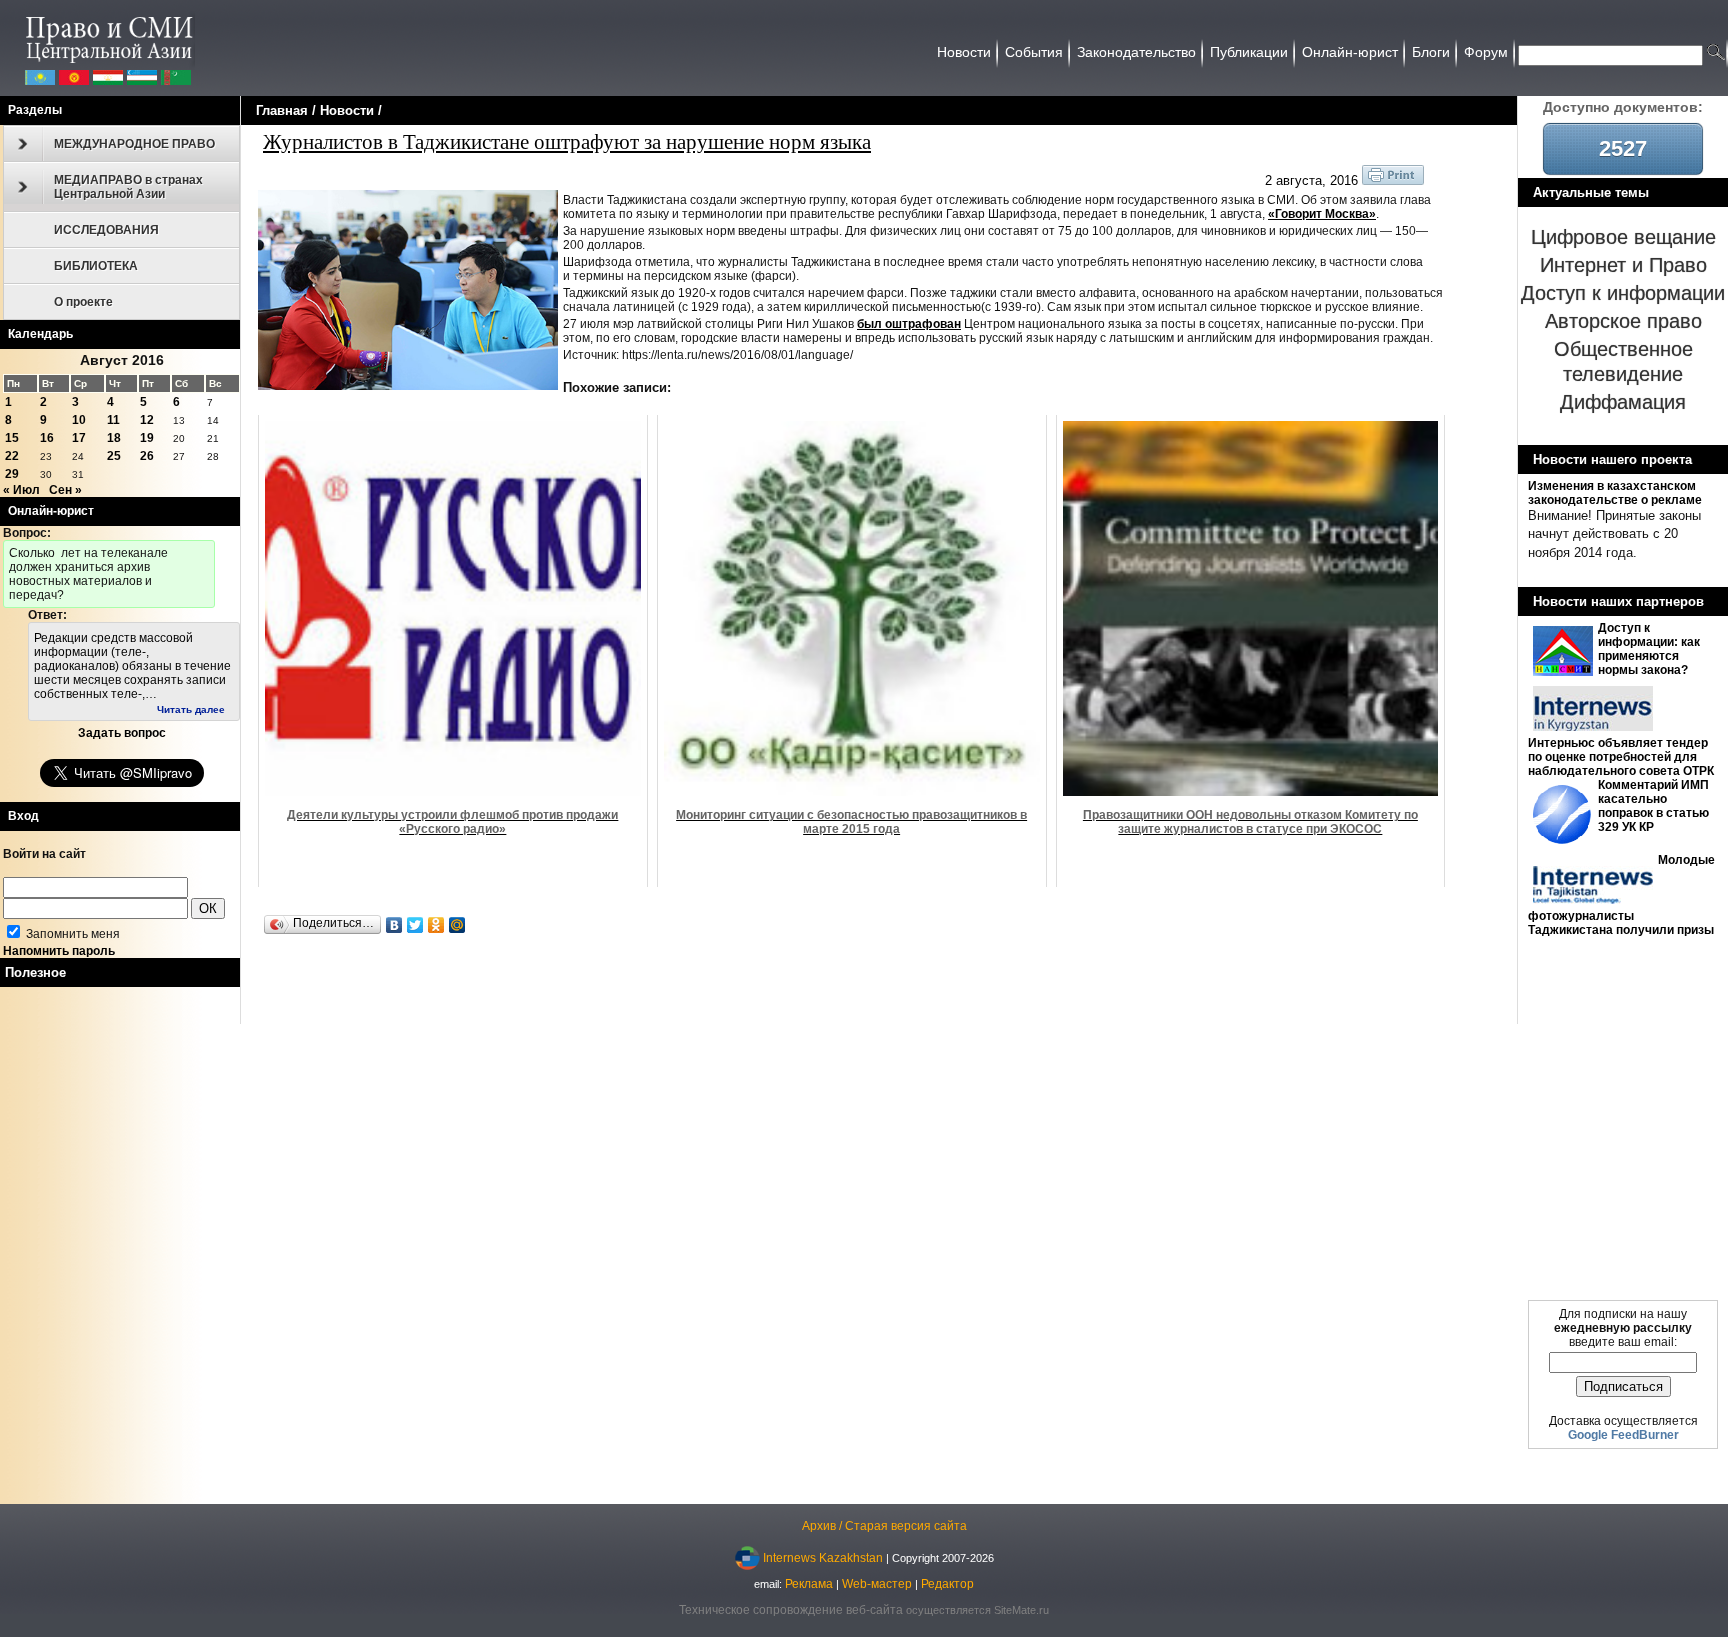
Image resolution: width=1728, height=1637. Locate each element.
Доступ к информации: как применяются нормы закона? (1649, 649)
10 (79, 420)
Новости (347, 110)
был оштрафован (909, 324)
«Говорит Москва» (1322, 214)
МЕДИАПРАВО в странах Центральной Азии (128, 187)
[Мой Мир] (457, 925)
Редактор (947, 1584)
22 (12, 456)
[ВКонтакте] (394, 925)
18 (114, 438)
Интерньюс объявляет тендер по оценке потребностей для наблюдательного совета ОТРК (1621, 757)
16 (47, 438)
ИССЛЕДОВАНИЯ (106, 230)
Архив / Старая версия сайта (884, 1526)
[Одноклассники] (436, 925)
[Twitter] (415, 925)
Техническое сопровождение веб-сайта (791, 1610)
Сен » (65, 490)
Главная (282, 110)
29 (12, 474)
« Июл (21, 490)
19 (147, 438)
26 (147, 456)
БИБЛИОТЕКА (96, 266)
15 (12, 438)
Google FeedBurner (1623, 1435)
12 (147, 420)
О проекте (83, 302)
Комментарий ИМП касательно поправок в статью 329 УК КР (1653, 806)
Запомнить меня (71, 934)
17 (79, 438)
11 (113, 420)
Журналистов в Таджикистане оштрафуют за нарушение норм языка (567, 141)
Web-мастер (877, 1584)
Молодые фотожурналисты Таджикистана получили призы (1621, 895)
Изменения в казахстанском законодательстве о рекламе (1615, 493)
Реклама (809, 1584)
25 (114, 456)
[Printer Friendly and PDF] (1393, 181)
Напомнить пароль (59, 951)
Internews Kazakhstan (823, 1557)
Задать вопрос (122, 733)
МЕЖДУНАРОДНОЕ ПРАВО (134, 144)
